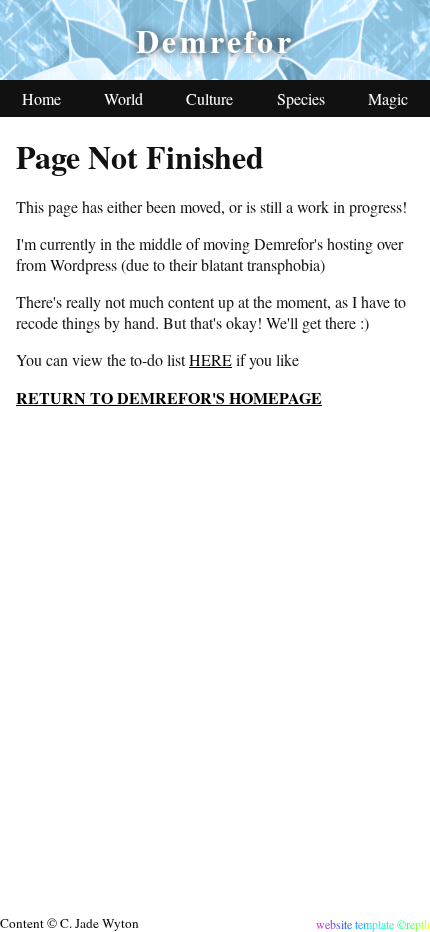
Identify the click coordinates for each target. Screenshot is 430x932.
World (123, 98)
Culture (209, 98)
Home (41, 98)
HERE (210, 359)
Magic (388, 98)
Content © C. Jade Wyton (69, 923)
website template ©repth (373, 924)
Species (301, 98)
